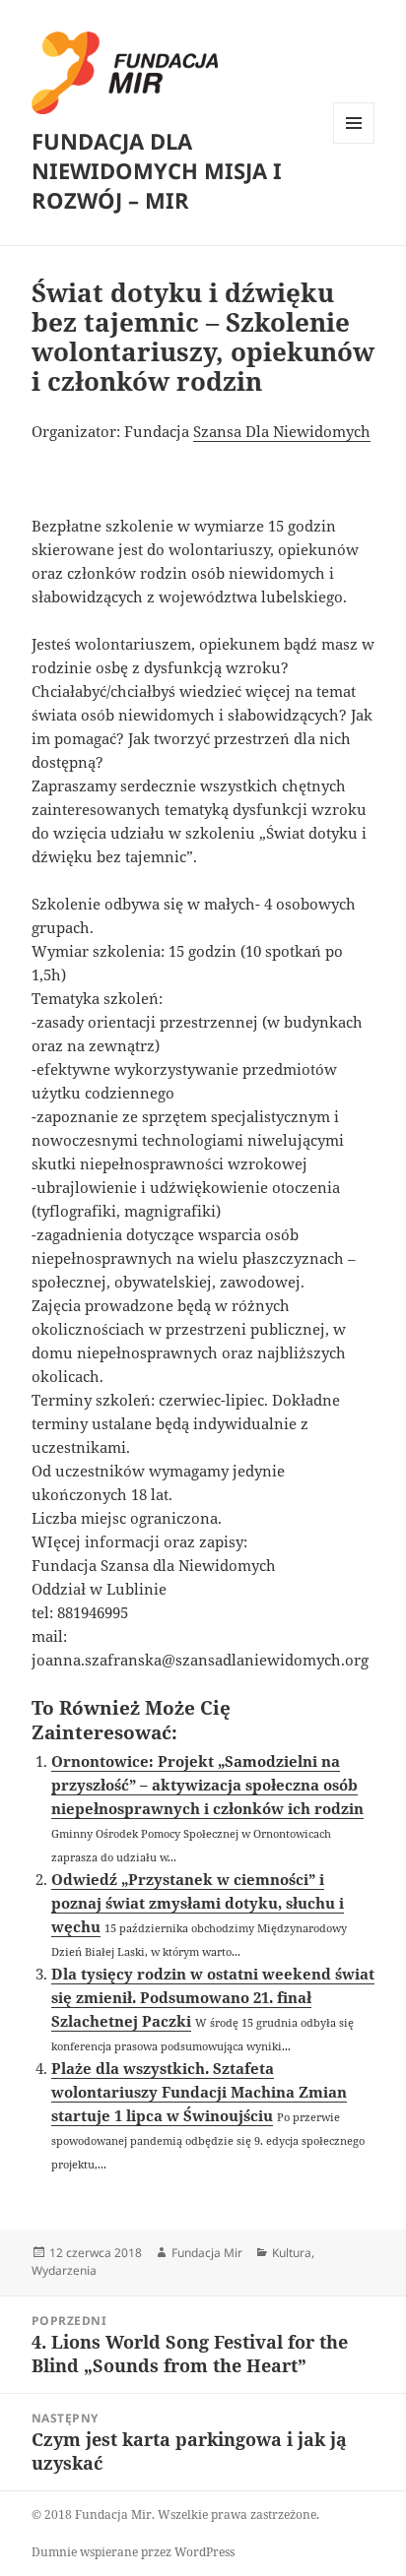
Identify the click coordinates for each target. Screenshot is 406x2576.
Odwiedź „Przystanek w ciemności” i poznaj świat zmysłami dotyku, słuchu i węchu (198, 1903)
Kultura (292, 2253)
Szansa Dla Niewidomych (282, 431)
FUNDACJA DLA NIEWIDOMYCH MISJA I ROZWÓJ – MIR (157, 170)
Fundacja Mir (207, 2253)
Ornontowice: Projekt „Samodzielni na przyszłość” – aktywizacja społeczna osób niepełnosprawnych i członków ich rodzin (207, 1785)
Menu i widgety (354, 143)
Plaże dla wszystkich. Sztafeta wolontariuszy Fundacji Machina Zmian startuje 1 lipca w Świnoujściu (199, 2092)
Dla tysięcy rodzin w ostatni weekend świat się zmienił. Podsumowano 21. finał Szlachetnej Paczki (213, 1997)
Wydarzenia (64, 2270)
